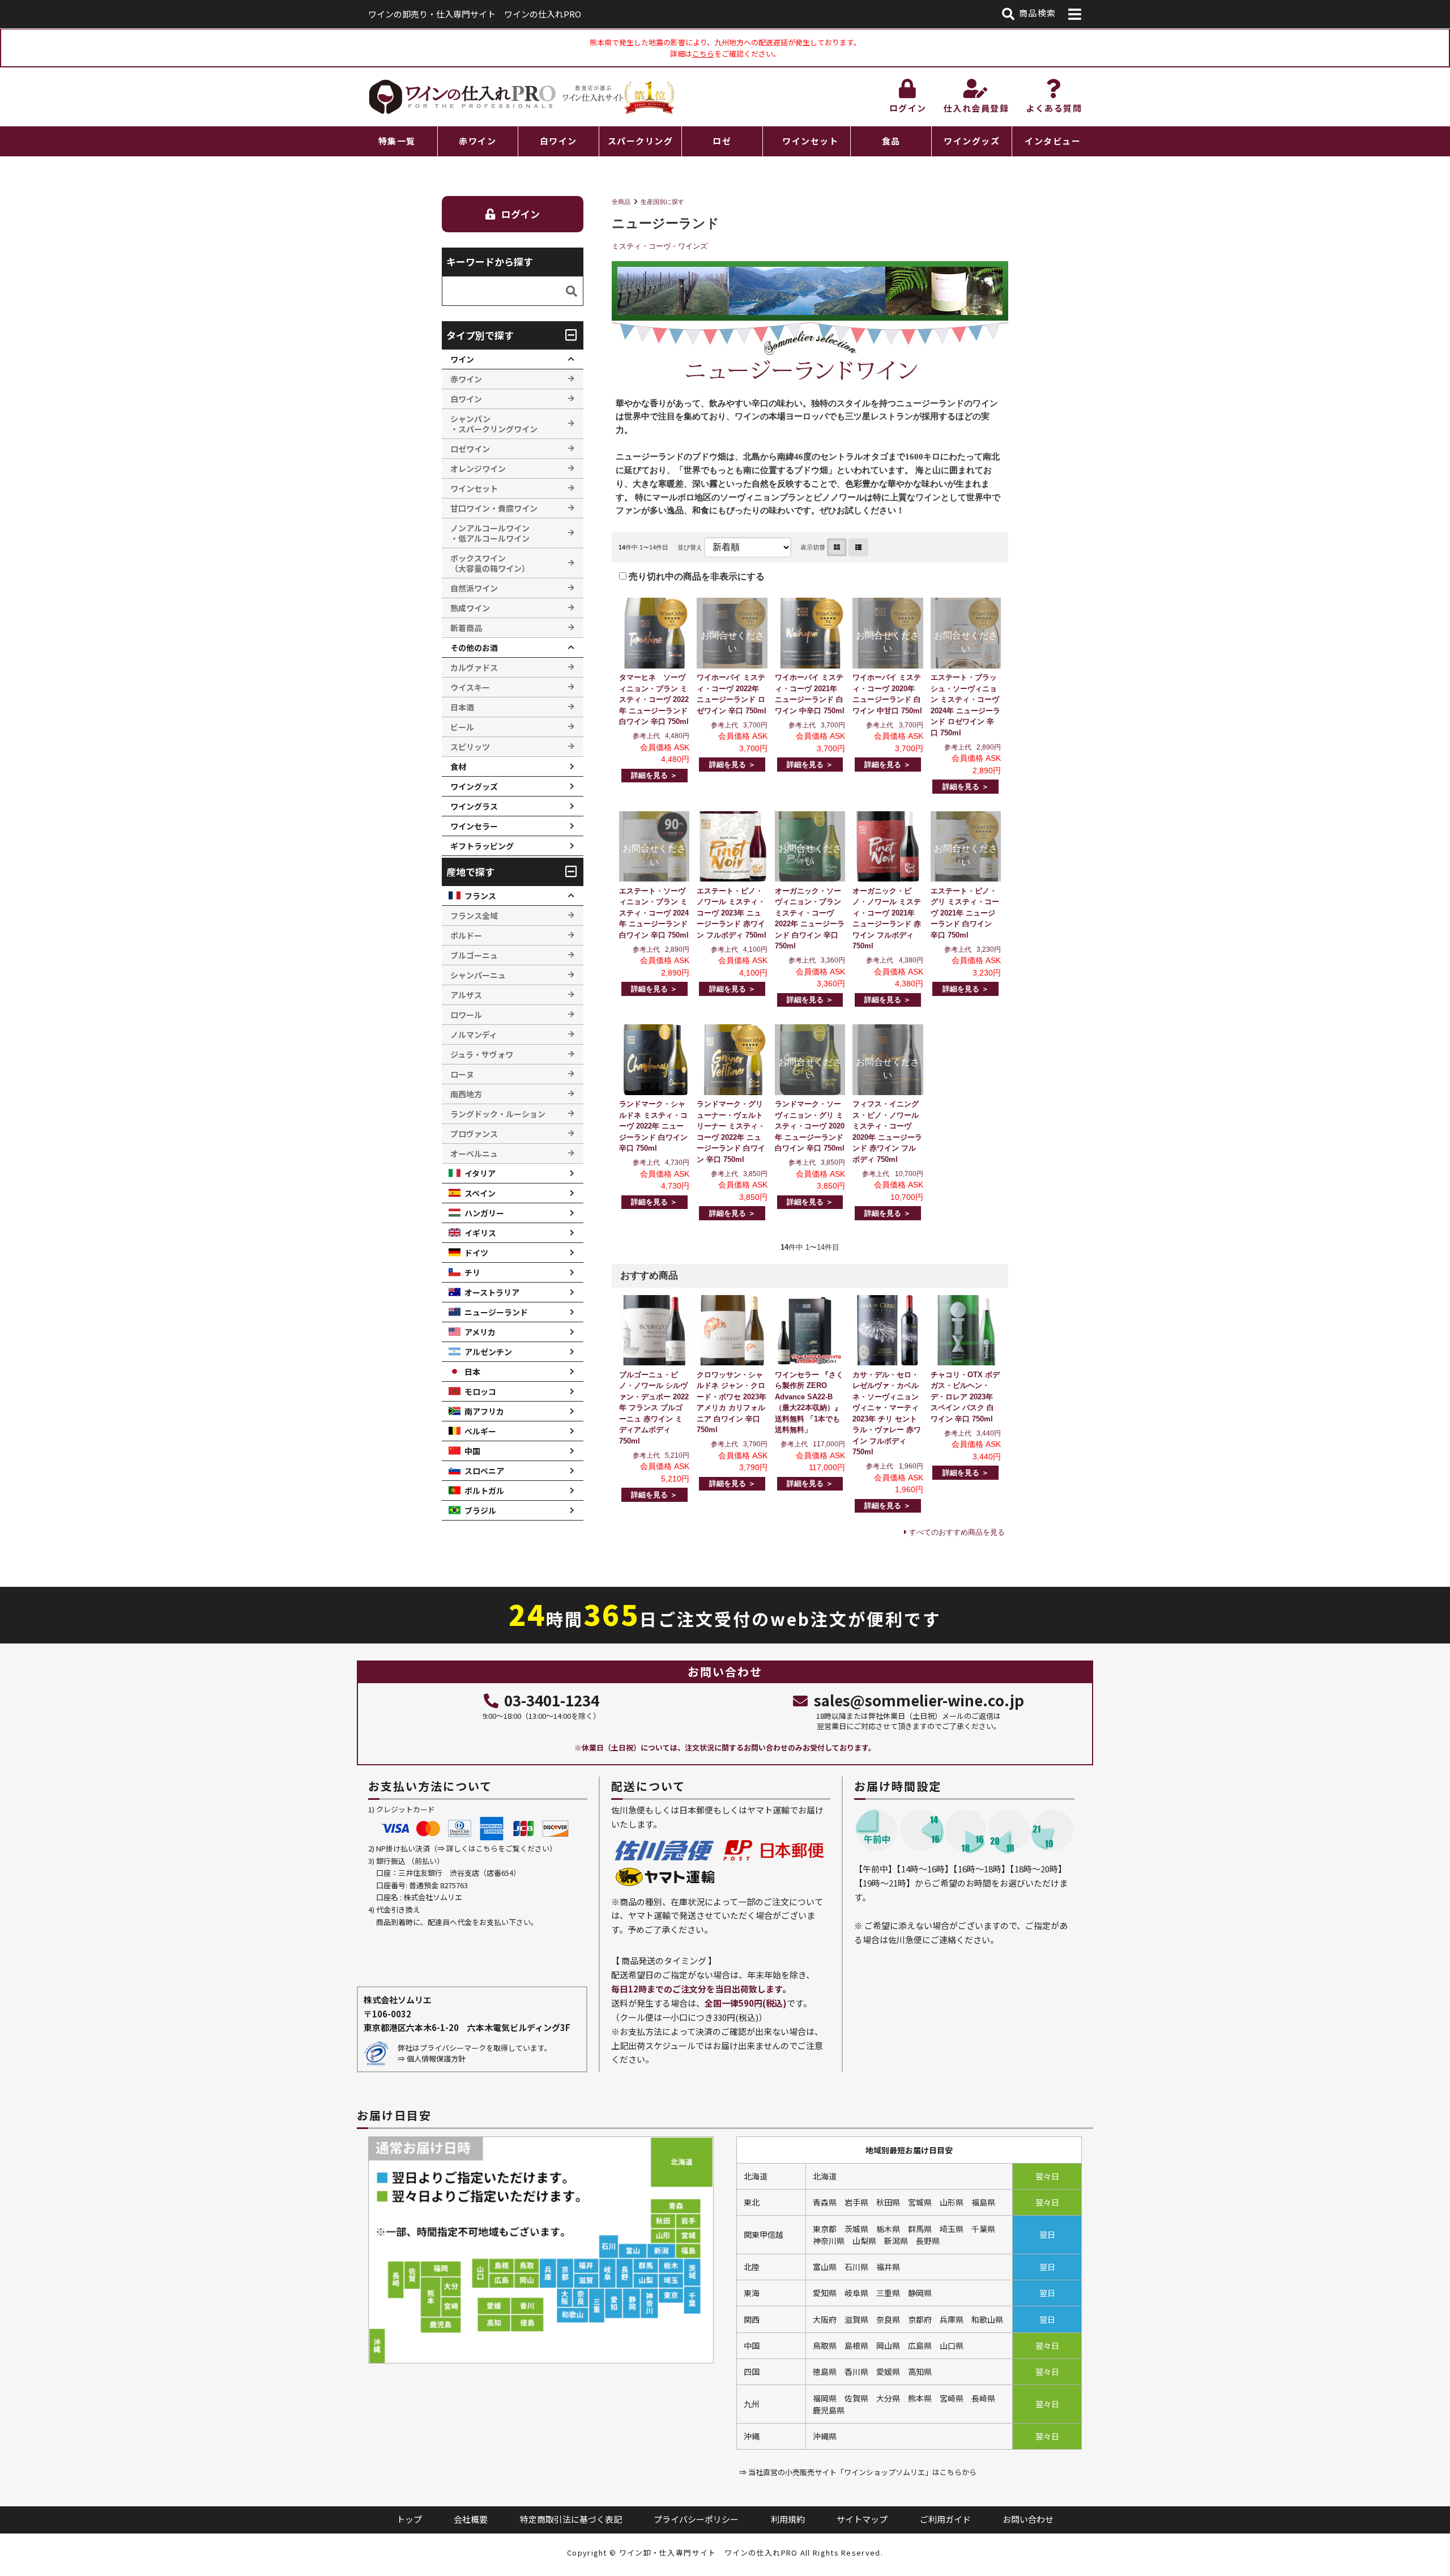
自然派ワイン (474, 588)
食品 (891, 141)
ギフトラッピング (482, 846)
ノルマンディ (474, 1034)
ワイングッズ (972, 141)
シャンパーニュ (478, 975)
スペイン (480, 1193)
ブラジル (480, 1510)
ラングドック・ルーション (498, 1114)
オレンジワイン (478, 469)
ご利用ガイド (945, 2519)
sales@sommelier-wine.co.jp (919, 1700)
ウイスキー (470, 687)
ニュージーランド (496, 1312)
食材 (458, 767)
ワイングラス (474, 806)
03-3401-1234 (552, 1700)
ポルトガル (484, 1491)
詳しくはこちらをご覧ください (498, 1848)
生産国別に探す (662, 202)
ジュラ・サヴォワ (482, 1054)
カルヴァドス (474, 667)
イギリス (480, 1233)
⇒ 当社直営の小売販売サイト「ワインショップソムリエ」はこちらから (858, 2472)
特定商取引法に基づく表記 (571, 2519)
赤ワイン (477, 141)
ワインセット (810, 141)
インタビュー (1053, 141)
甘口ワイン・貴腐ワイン (494, 508)
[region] (725, 141)
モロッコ (480, 1391)
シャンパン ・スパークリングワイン (494, 424)
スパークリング (641, 141)
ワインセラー (474, 826)
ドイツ (476, 1253)
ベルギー (480, 1431)
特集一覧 (397, 141)
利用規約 (788, 2519)
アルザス (466, 995)
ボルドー (466, 935)
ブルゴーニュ (474, 955)
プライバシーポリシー (696, 2519)
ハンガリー (484, 1213)
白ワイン (558, 141)
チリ (472, 1272)
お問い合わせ (1028, 2519)
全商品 (621, 202)
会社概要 (471, 2519)
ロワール (466, 1015)
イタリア (480, 1173)
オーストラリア (492, 1292)
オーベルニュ (474, 1153)
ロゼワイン (470, 449)
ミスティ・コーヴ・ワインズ (660, 246)
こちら (703, 54)
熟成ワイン (470, 608)
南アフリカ (484, 1411)
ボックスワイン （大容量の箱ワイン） (490, 563)
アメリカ (480, 1332)
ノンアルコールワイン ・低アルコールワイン (490, 533)
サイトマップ (862, 2519)
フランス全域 (474, 916)
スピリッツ (470, 747)
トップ (409, 2519)
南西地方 (466, 1094)
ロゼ (722, 141)
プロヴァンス (474, 1134)
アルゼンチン (488, 1352)
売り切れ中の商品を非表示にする (696, 576)
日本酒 (462, 707)
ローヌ (462, 1074)
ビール (462, 727)
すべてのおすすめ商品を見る (957, 1532)
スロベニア (484, 1471)
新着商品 (466, 628)
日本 (472, 1372)
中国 (472, 1451)
